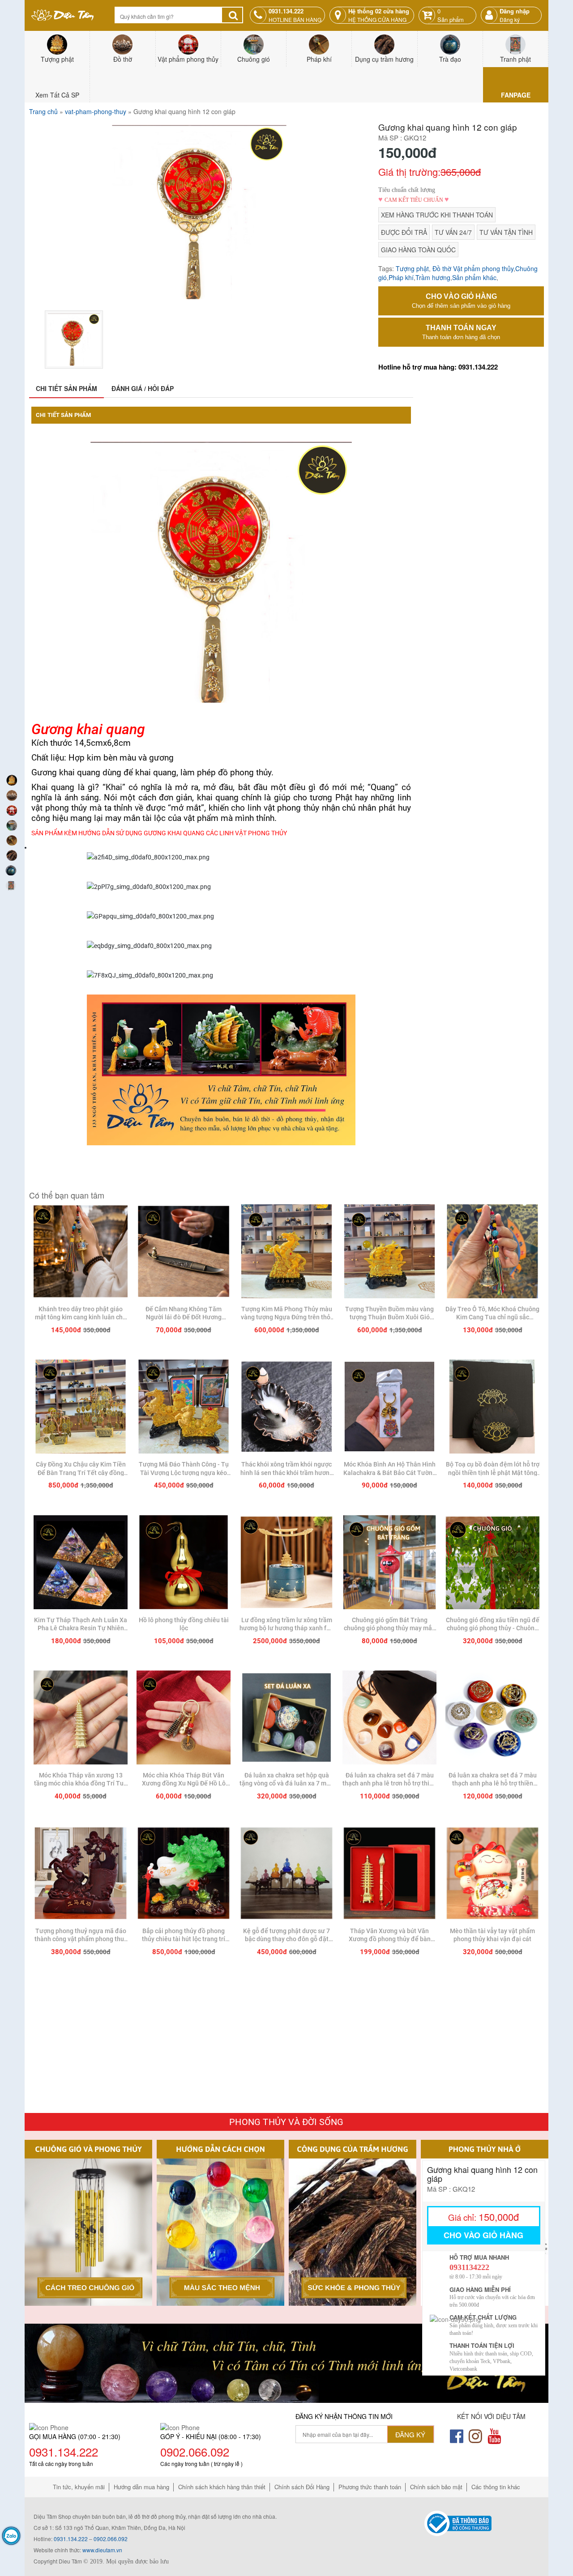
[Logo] (63, 15)
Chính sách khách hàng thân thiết (222, 2487)
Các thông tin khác (496, 2487)
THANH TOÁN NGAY (461, 332)
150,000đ (483, 2217)
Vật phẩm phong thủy (483, 268)
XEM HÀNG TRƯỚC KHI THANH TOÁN (437, 215)
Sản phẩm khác (474, 277)
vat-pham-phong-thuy (96, 111)
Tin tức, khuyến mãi (79, 2487)
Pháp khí (401, 277)
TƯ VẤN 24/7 (453, 232)
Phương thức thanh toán (370, 2487)
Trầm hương (433, 277)
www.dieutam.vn (102, 2550)
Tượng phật (412, 268)
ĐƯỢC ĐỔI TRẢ (404, 232)
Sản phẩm (451, 15)
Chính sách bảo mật (436, 2487)
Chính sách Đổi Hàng (302, 2487)
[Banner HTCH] (286, 2362)
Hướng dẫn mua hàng (141, 2487)
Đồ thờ (442, 268)
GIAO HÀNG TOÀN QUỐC (418, 250)
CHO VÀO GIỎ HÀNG (461, 301)
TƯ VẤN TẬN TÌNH (506, 232)
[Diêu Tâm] (81, 1252)
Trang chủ (43, 111)
